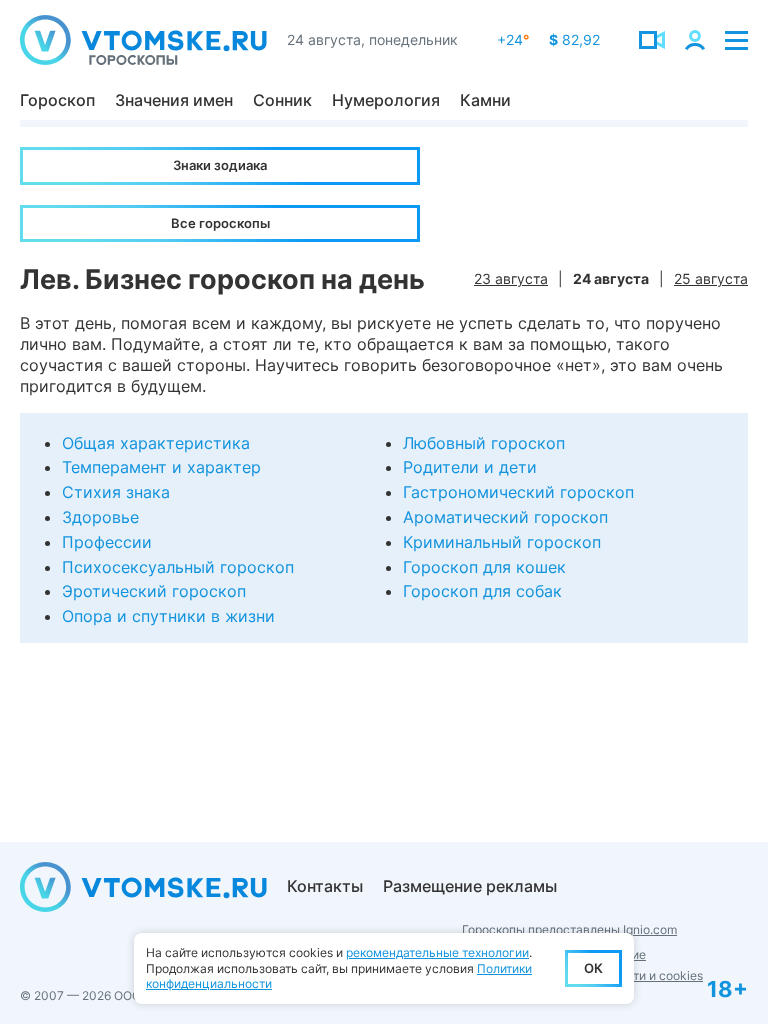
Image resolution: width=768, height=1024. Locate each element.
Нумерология (386, 100)
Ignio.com (650, 929)
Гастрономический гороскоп (518, 492)
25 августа (711, 278)
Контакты (325, 886)
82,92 (574, 39)
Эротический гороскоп (154, 591)
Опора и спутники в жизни (168, 616)
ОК (593, 968)
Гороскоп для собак (482, 591)
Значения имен (174, 100)
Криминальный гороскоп (502, 542)
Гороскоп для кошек (484, 567)
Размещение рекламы (470, 886)
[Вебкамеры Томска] (652, 40)
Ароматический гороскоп (505, 517)
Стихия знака (116, 492)
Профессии (107, 542)
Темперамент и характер (161, 467)
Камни (485, 100)
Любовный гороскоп (484, 443)
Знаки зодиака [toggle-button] (220, 165)
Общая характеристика (156, 443)
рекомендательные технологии (437, 952)
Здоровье (100, 517)
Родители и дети (470, 467)
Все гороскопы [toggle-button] (220, 223)
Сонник (282, 100)
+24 (513, 39)
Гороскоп (57, 100)
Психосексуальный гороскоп (178, 567)
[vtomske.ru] (143, 40)
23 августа (511, 278)
